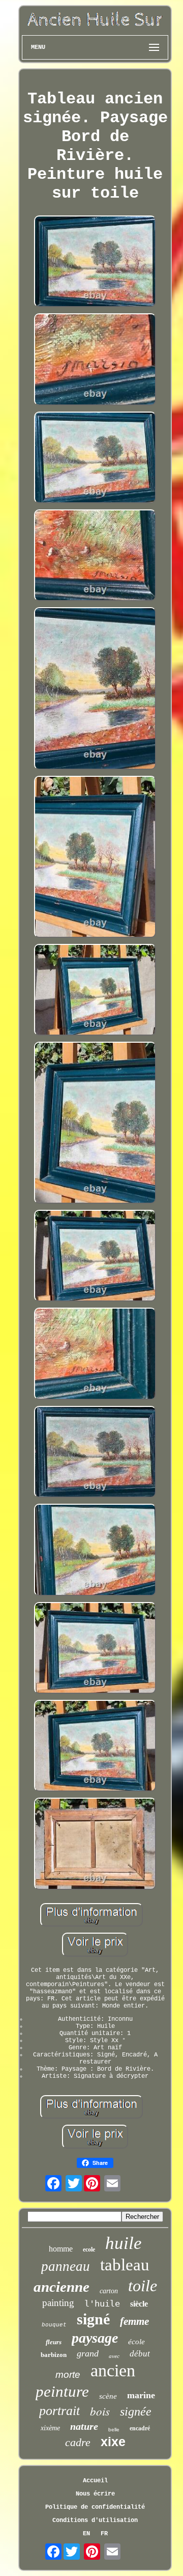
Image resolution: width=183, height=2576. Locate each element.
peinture (62, 2391)
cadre (78, 2442)
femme (134, 2321)
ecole (89, 2249)
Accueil (95, 2481)
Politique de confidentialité (95, 2507)
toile (143, 2286)
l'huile (102, 2303)
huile (124, 2243)
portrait (59, 2411)
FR (104, 2534)
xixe (113, 2442)
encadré (140, 2428)
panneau (66, 2266)
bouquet (54, 2325)
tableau (125, 2265)
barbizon (54, 2355)
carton (109, 2291)
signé (93, 2319)
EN (86, 2534)
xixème (50, 2428)
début (140, 2354)
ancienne (62, 2287)
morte (68, 2375)
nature (84, 2426)
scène (108, 2396)
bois (100, 2411)
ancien (113, 2370)
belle (114, 2430)
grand (88, 2353)
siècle (139, 2304)
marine (141, 2395)
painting (58, 2303)
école (136, 2342)
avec (114, 2356)
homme (61, 2249)
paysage (95, 2338)
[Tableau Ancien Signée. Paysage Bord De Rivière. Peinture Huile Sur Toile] (95, 262)
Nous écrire (95, 2494)
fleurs (54, 2342)
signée (136, 2411)
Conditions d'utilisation (95, 2520)
